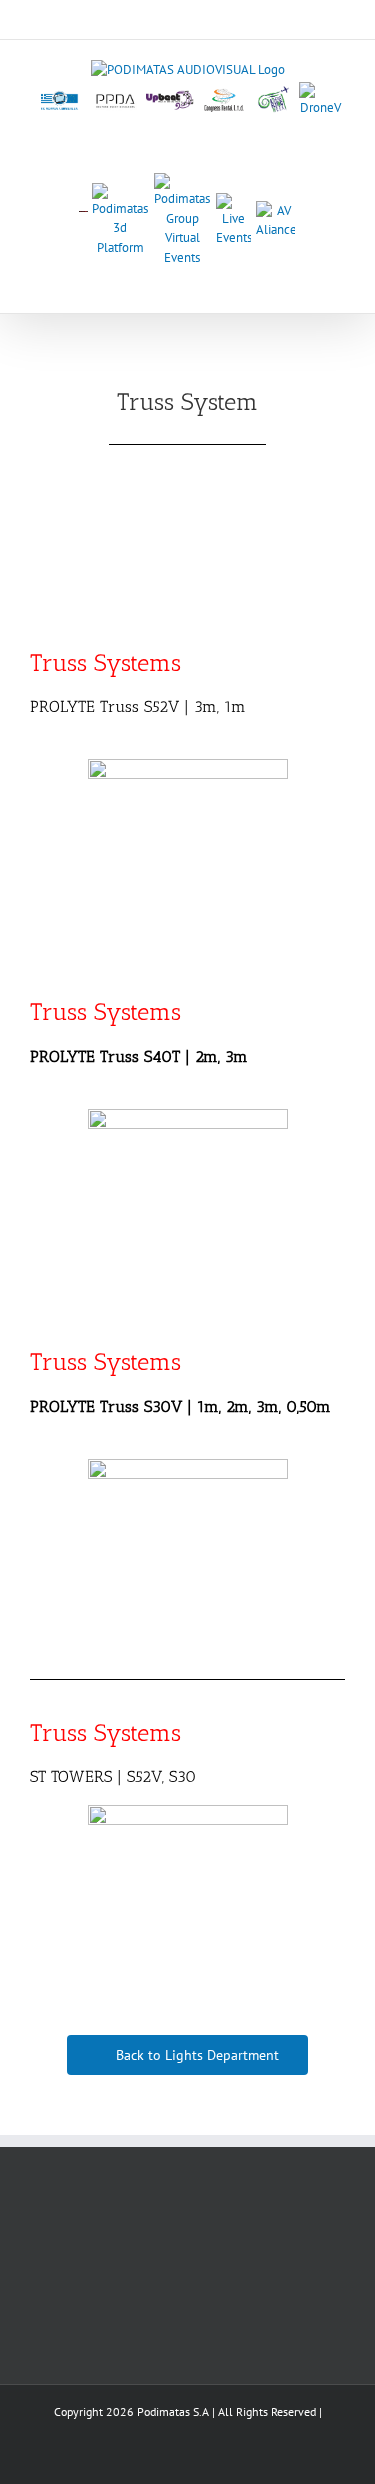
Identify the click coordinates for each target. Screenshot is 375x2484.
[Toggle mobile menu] (337, 282)
